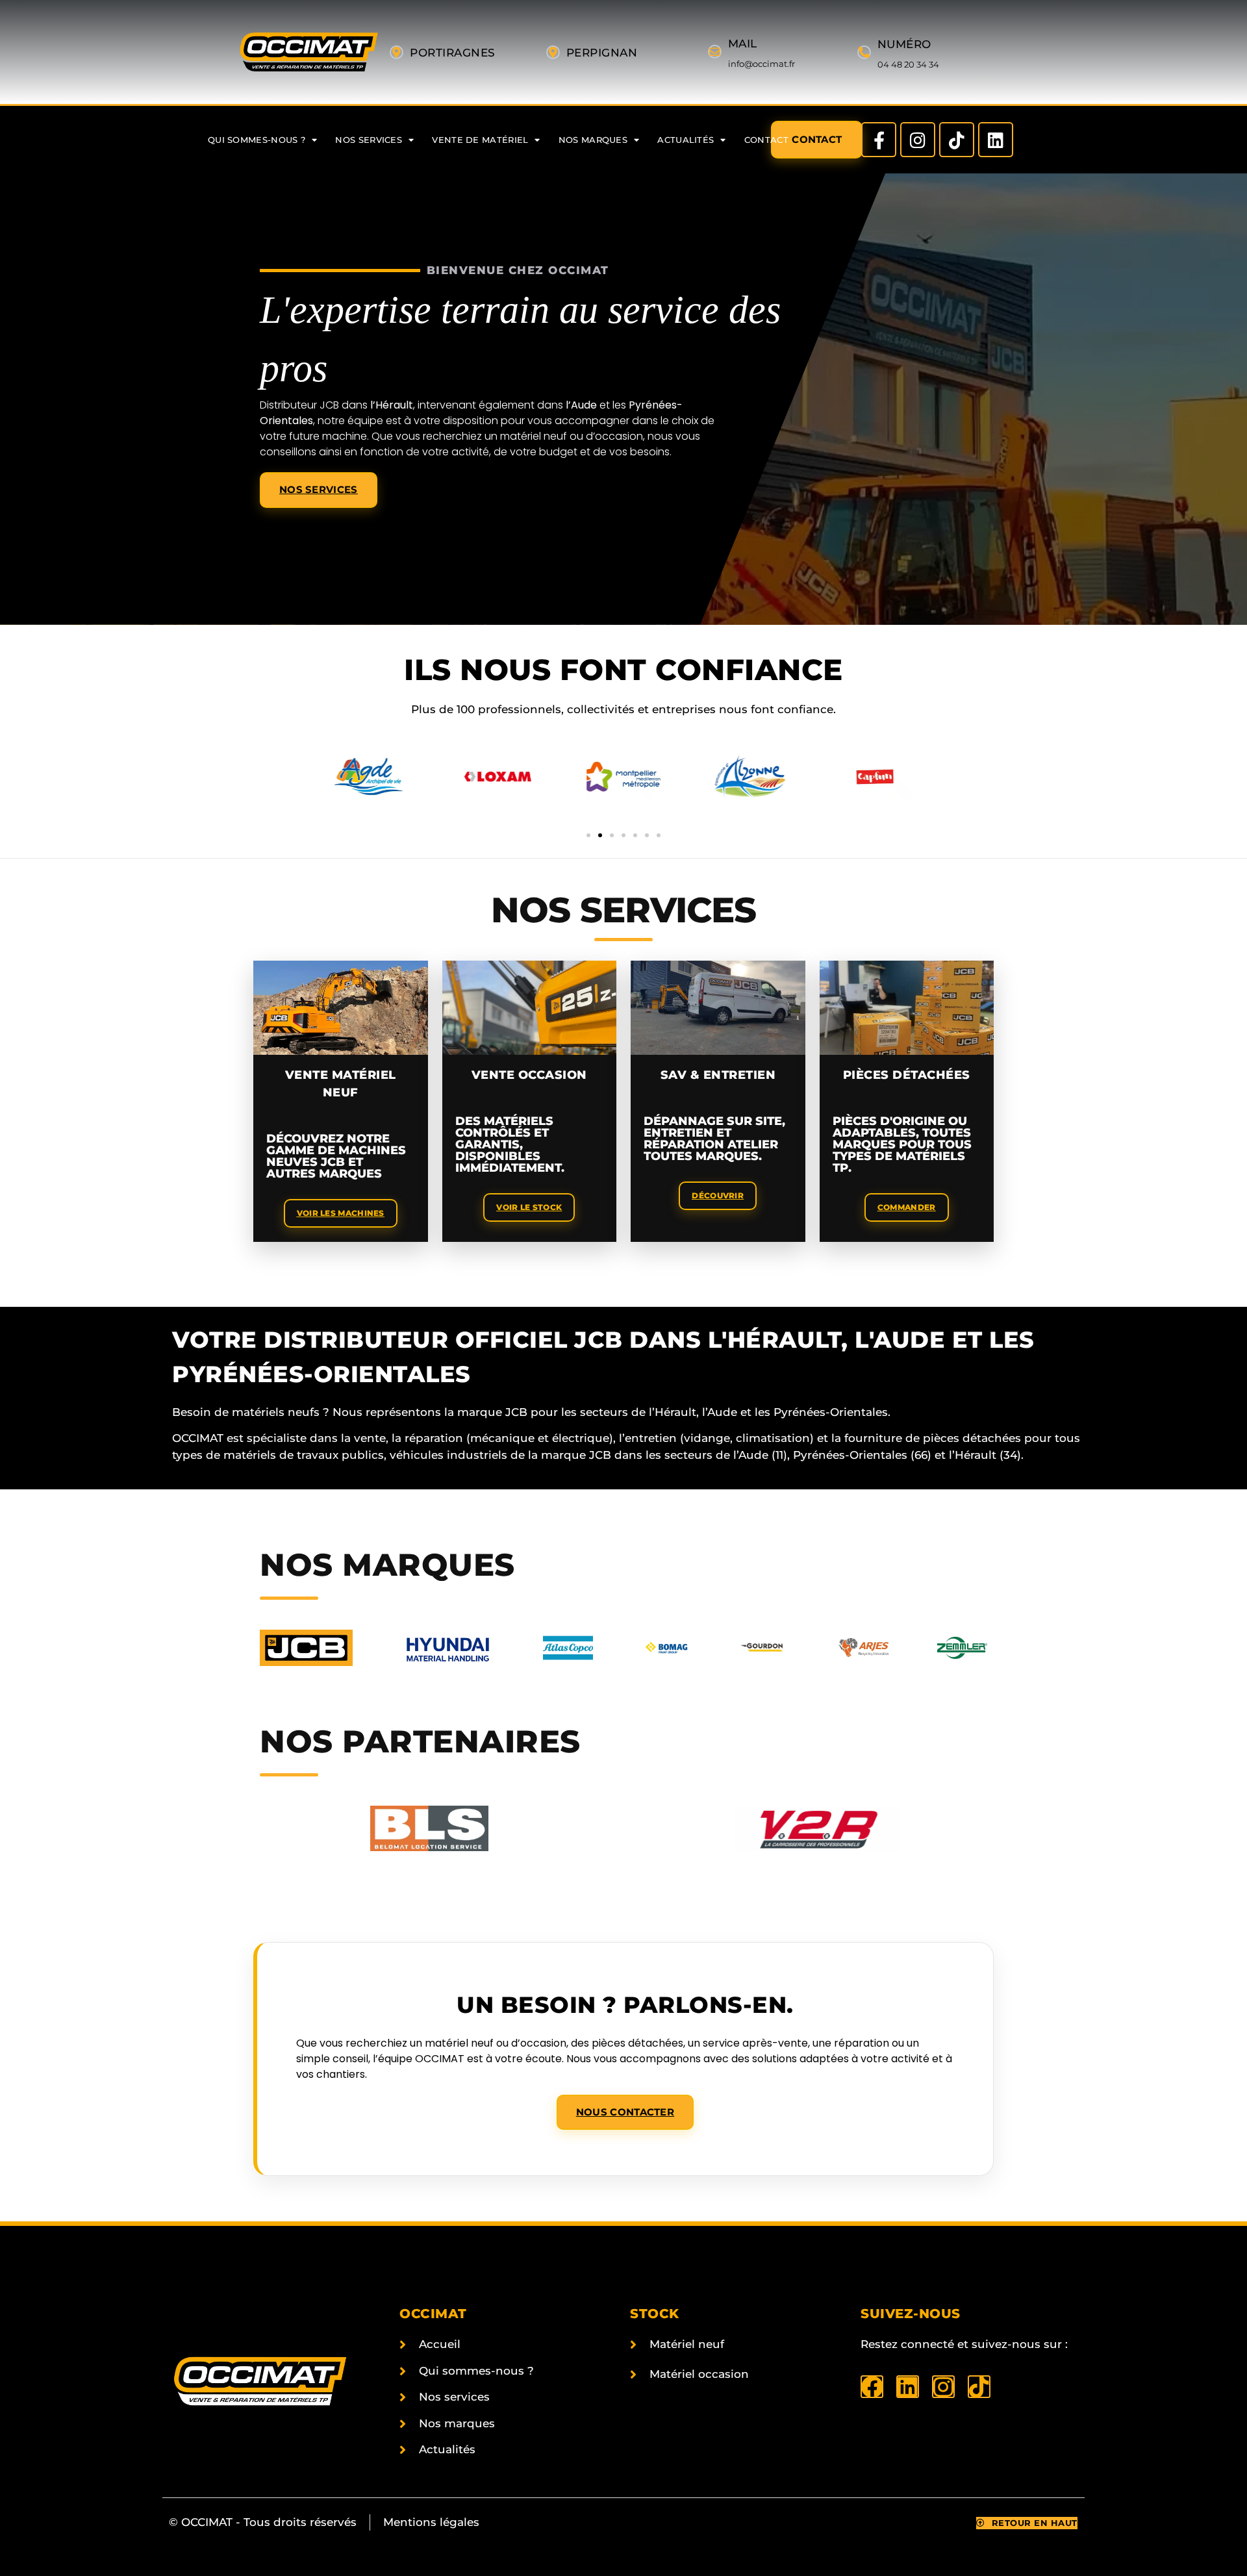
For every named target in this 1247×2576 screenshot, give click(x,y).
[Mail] (715, 52)
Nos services (369, 140)
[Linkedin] (996, 140)
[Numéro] (864, 52)
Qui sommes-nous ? (257, 140)
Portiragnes (453, 53)
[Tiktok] (957, 140)
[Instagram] (918, 140)
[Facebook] (872, 2387)
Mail (743, 44)
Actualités (686, 140)
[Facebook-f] (879, 140)
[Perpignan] (553, 52)
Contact (766, 140)
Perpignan (602, 53)
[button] (588, 835)
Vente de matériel (480, 140)
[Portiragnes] (397, 52)
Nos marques (593, 140)
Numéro (904, 44)
